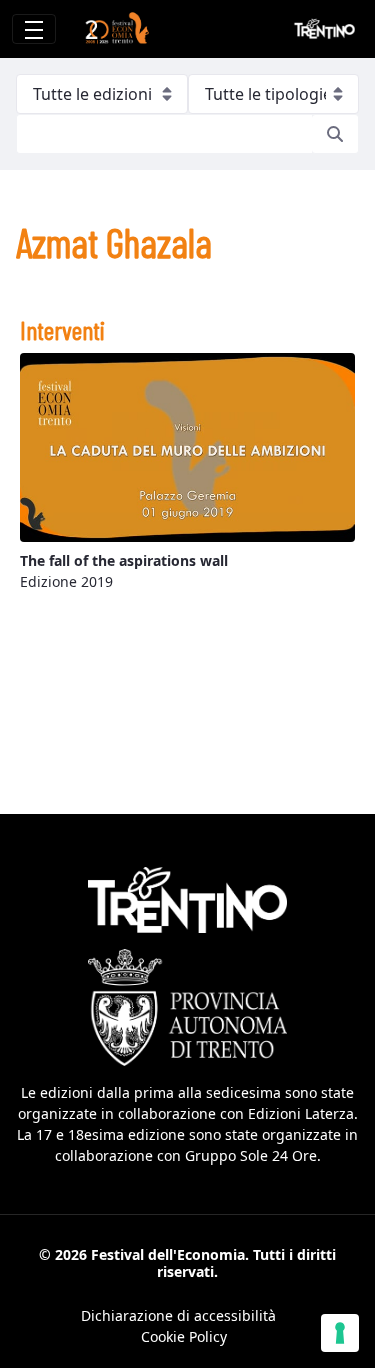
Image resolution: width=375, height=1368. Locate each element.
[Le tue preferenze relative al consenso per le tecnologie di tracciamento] (340, 1333)
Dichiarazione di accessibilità (178, 1315)
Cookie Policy (184, 1336)
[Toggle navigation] (34, 29)
